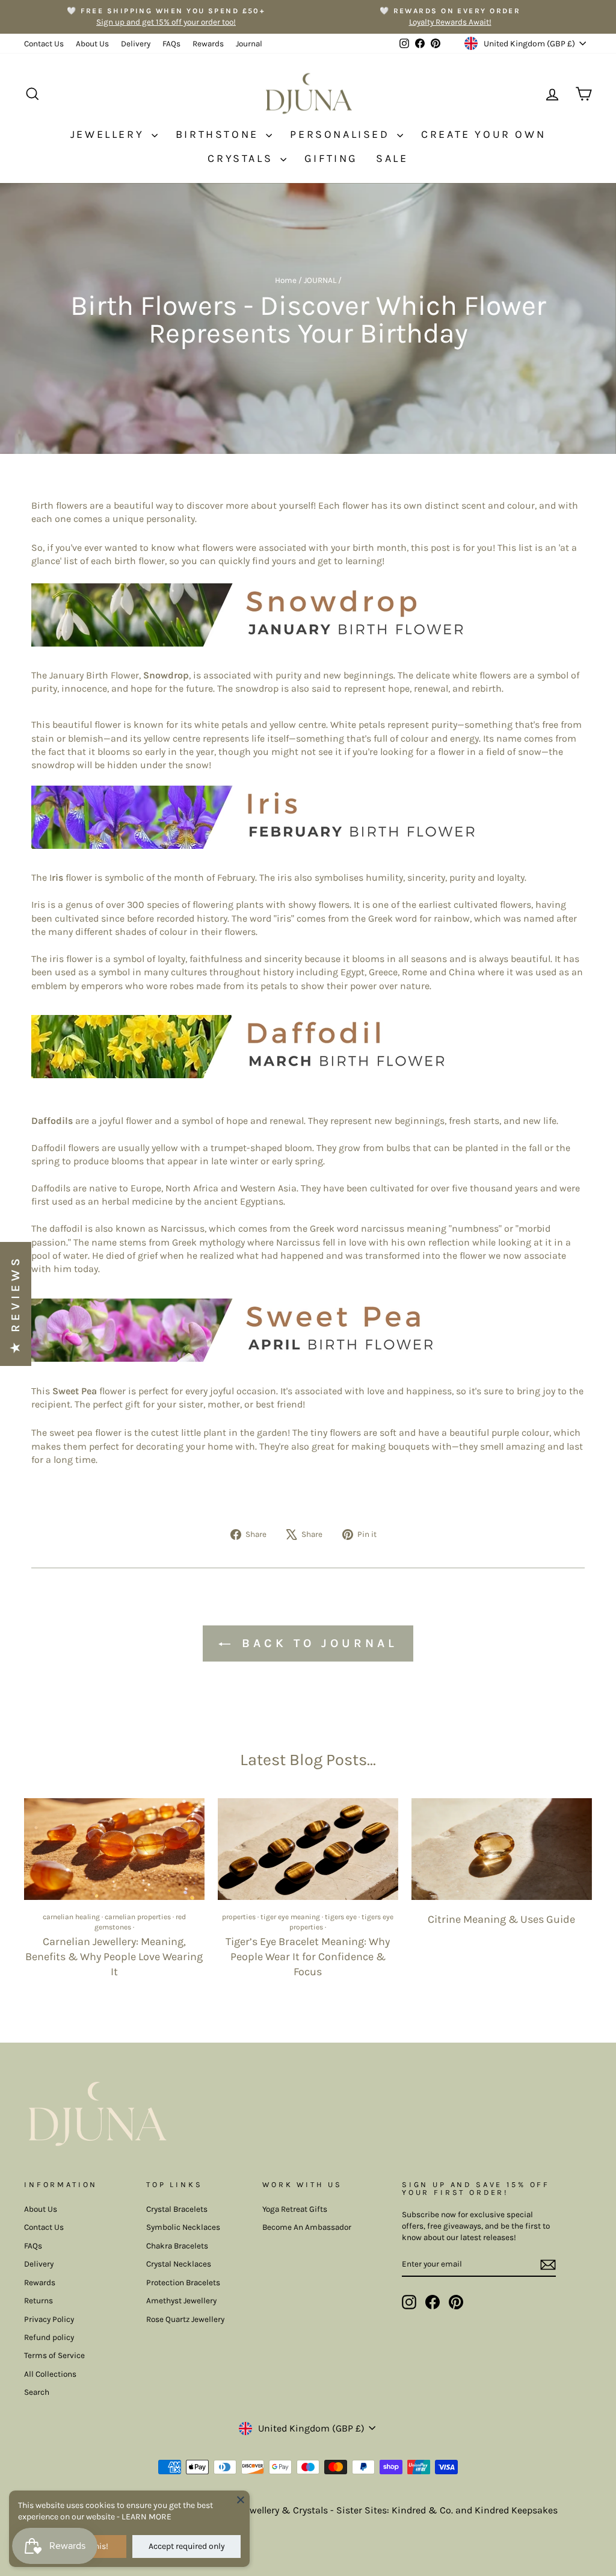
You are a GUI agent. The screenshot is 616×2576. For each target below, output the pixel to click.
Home (286, 280)
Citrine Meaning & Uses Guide (501, 1919)
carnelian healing (71, 1917)
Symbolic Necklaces (183, 2227)
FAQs (171, 44)
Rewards (208, 44)
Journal (249, 44)
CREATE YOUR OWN (483, 134)
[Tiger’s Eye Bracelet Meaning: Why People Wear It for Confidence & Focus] (308, 1849)
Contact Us (44, 44)
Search (37, 2392)
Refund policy (49, 2337)
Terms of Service (54, 2355)
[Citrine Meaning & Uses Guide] (502, 1849)
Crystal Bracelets (177, 2209)
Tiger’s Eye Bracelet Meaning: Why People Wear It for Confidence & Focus (308, 1957)
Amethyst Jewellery (181, 2301)
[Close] (241, 2500)
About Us (92, 44)
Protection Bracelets (183, 2283)
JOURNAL (320, 280)
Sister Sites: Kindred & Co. (396, 2510)
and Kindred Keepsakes (507, 2510)
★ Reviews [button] (15, 1304)
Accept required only (187, 2546)
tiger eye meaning (290, 1917)
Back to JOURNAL (316, 1643)
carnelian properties (138, 1917)
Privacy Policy (49, 2319)
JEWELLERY (109, 134)
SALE (392, 158)
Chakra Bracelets (177, 2246)
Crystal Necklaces (179, 2264)
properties (239, 1917)
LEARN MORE (146, 2517)
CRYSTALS (242, 158)
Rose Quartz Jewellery (185, 2319)
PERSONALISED (342, 134)
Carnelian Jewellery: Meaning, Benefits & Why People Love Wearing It (114, 1957)
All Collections (50, 2374)
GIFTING (331, 158)
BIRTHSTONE (220, 134)
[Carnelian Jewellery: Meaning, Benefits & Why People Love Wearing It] (114, 1849)
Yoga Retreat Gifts (295, 2209)
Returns (38, 2301)
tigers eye (341, 1917)
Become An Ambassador (307, 2227)
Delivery (136, 44)
